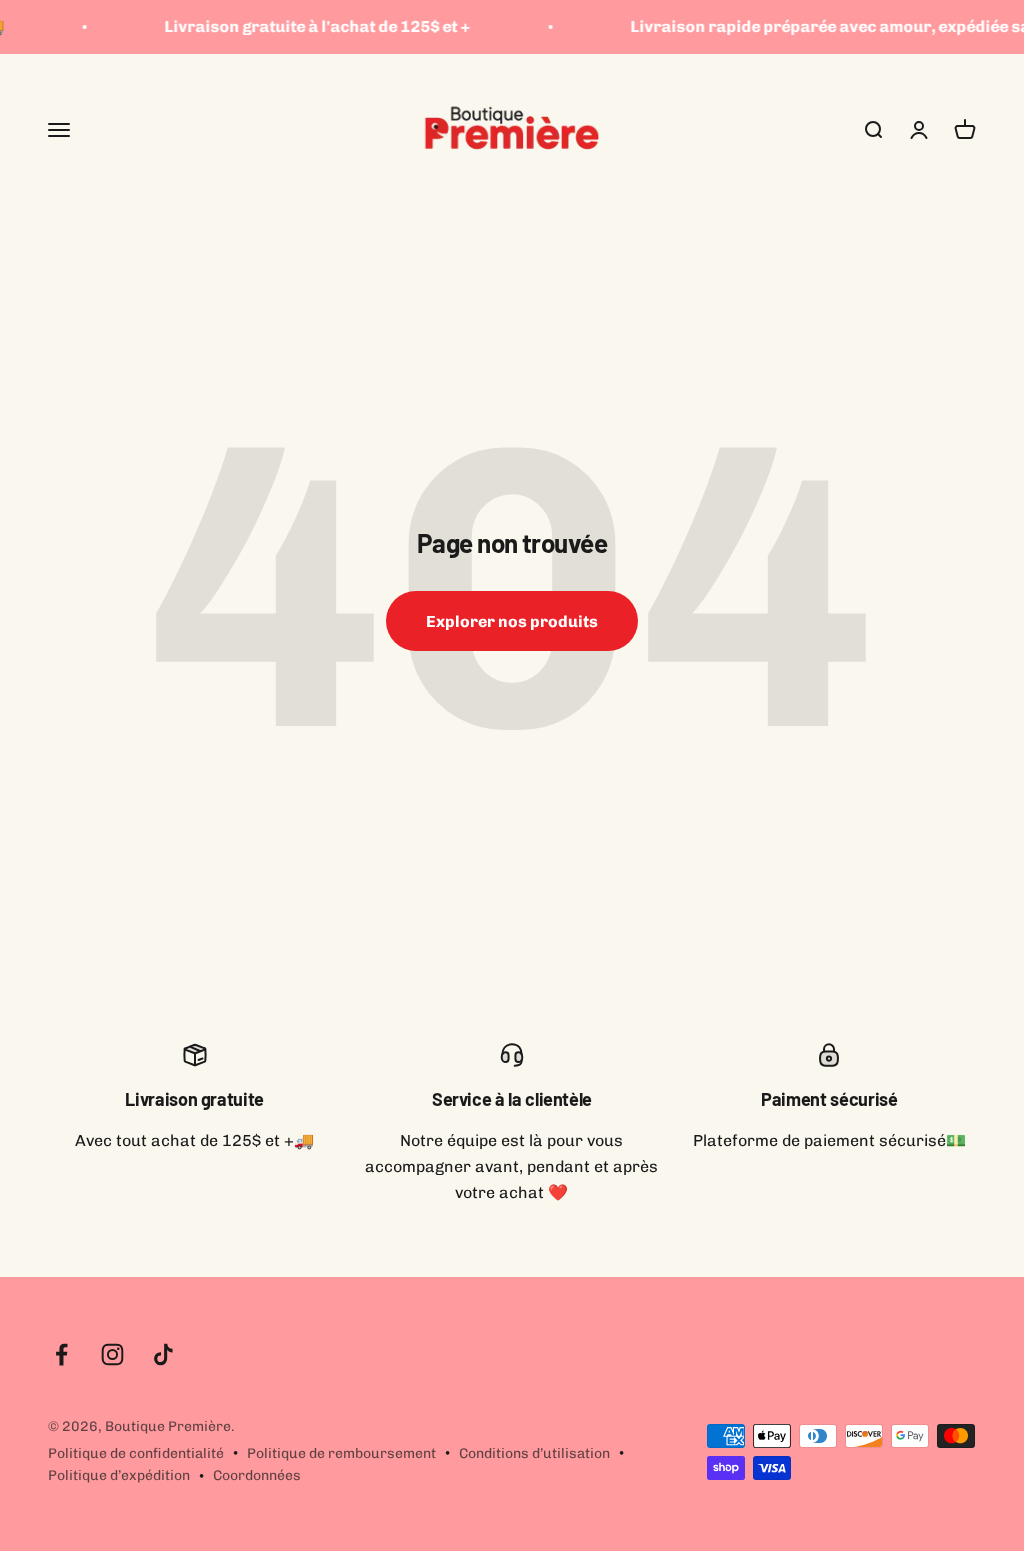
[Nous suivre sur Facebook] (61, 1354)
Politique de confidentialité (136, 1453)
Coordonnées (257, 1475)
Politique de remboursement (341, 1453)
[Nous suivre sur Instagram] (112, 1354)
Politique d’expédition (119, 1475)
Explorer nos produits (512, 621)
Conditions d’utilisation (534, 1453)
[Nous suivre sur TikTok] (163, 1354)
